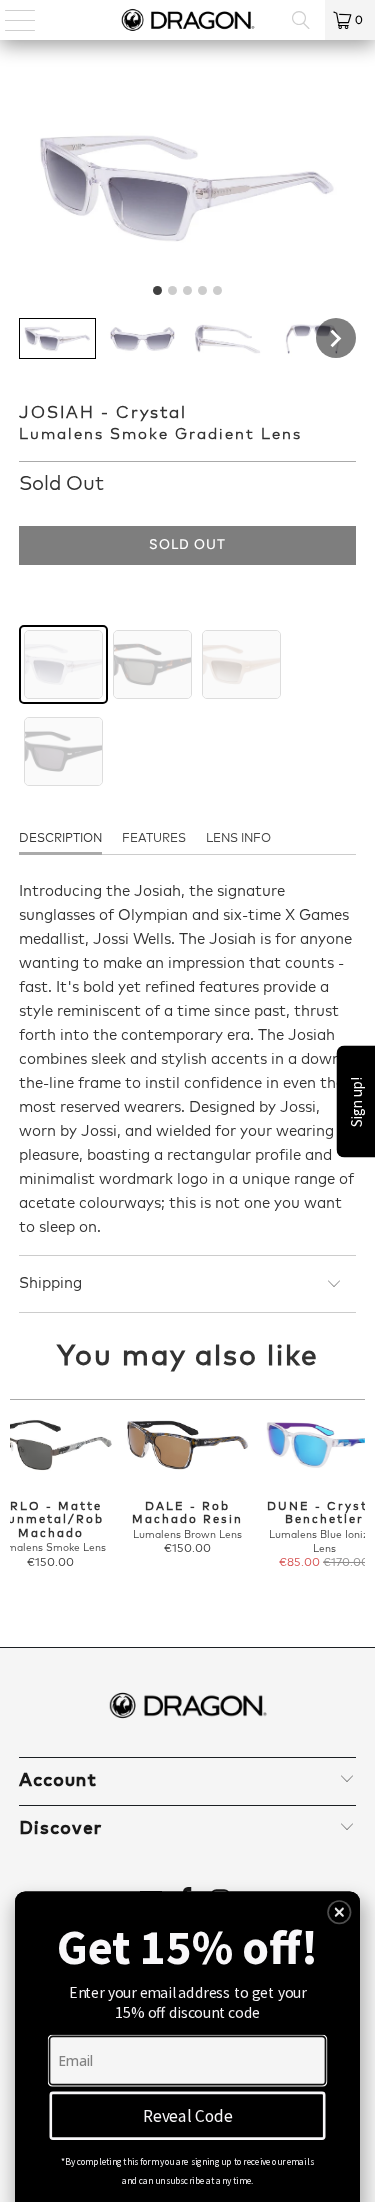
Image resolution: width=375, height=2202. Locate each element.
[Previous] (18, 1508)
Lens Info (238, 839)
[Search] (301, 20)
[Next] (357, 1508)
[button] (57, 338)
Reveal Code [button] (188, 2115)
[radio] (63, 664)
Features (154, 839)
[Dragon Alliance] (188, 20)
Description (60, 839)
